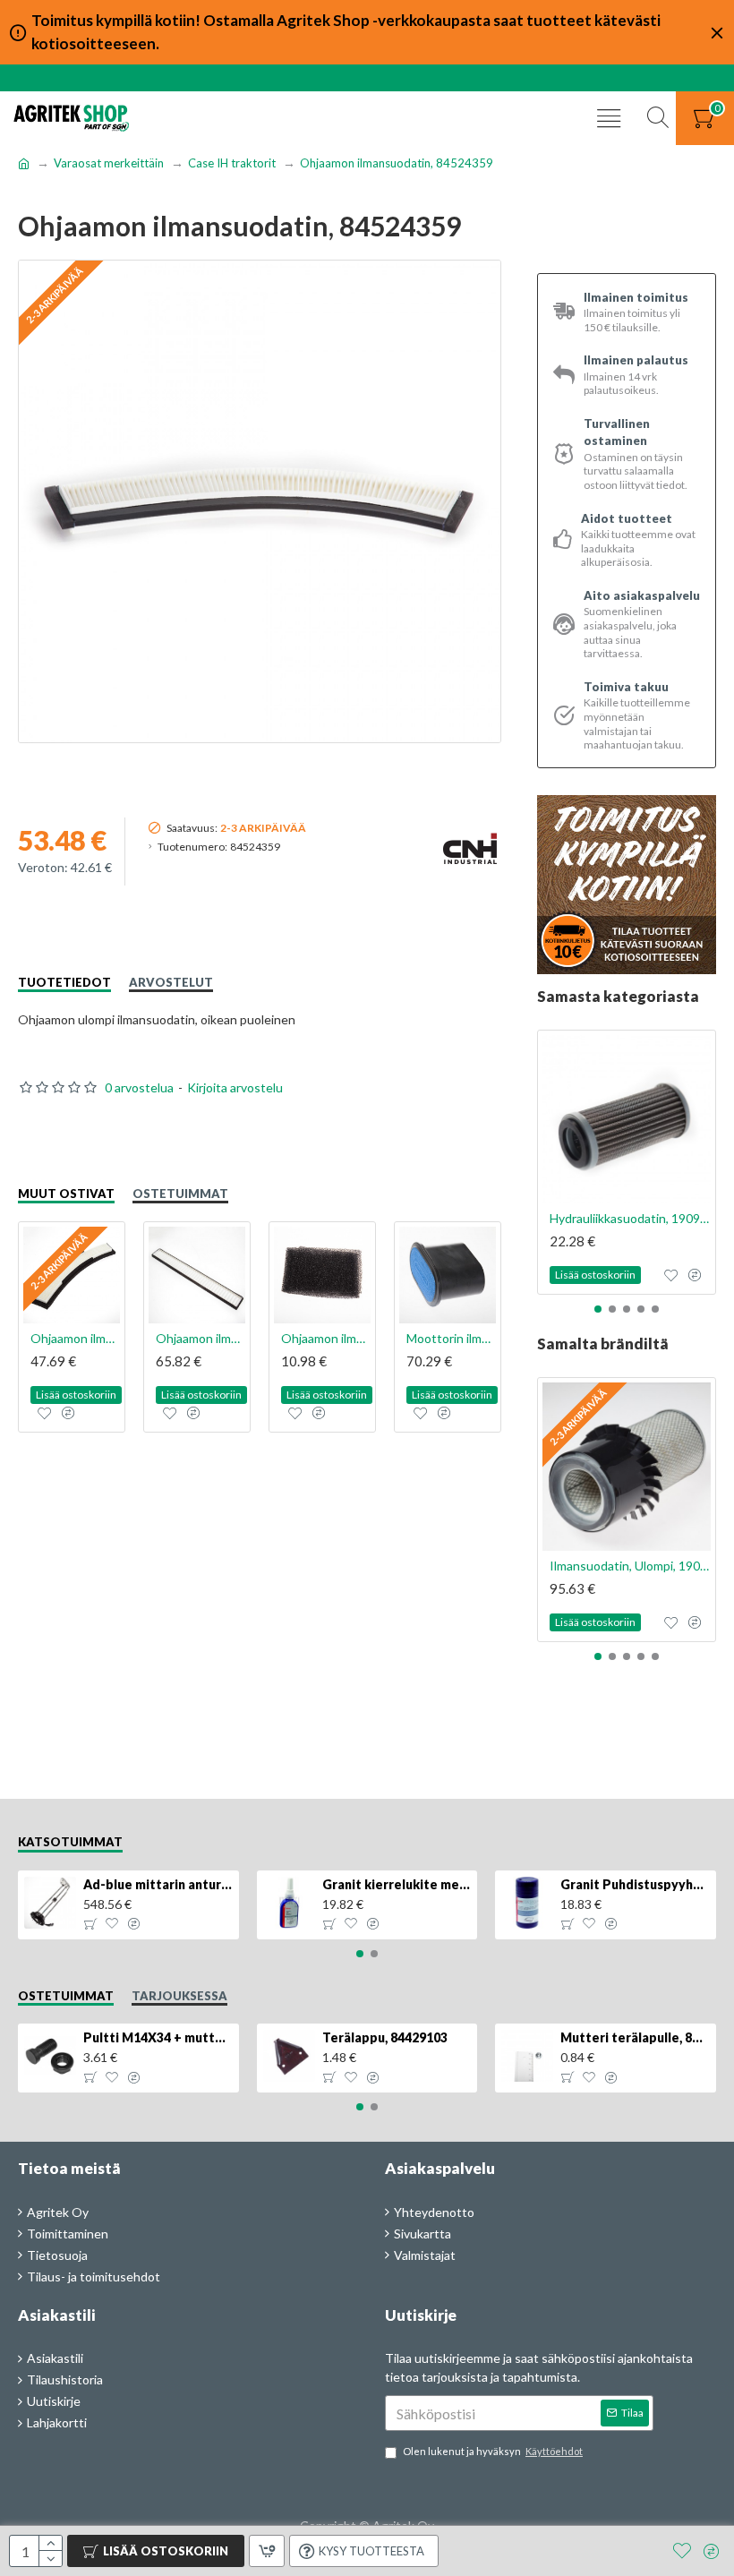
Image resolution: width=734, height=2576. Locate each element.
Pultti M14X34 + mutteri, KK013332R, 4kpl (158, 2037)
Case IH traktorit (232, 163)
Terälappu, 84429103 (385, 2037)
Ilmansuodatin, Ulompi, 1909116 (630, 1566)
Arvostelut (171, 982)
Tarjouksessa (179, 1996)
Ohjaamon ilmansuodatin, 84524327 (201, 1338)
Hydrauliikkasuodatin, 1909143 (630, 1218)
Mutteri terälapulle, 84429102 (635, 2037)
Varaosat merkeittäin (109, 163)
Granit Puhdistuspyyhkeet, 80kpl (635, 1884)
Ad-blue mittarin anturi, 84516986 (158, 1884)
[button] (598, 1309)
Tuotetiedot (64, 982)
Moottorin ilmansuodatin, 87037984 (451, 1338)
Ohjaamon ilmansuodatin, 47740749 (75, 1338)
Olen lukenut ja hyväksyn (493, 2451)
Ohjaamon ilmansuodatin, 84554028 (326, 1338)
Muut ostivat (66, 1194)
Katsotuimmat (70, 1842)
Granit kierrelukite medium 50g (397, 1884)
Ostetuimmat (180, 1194)
